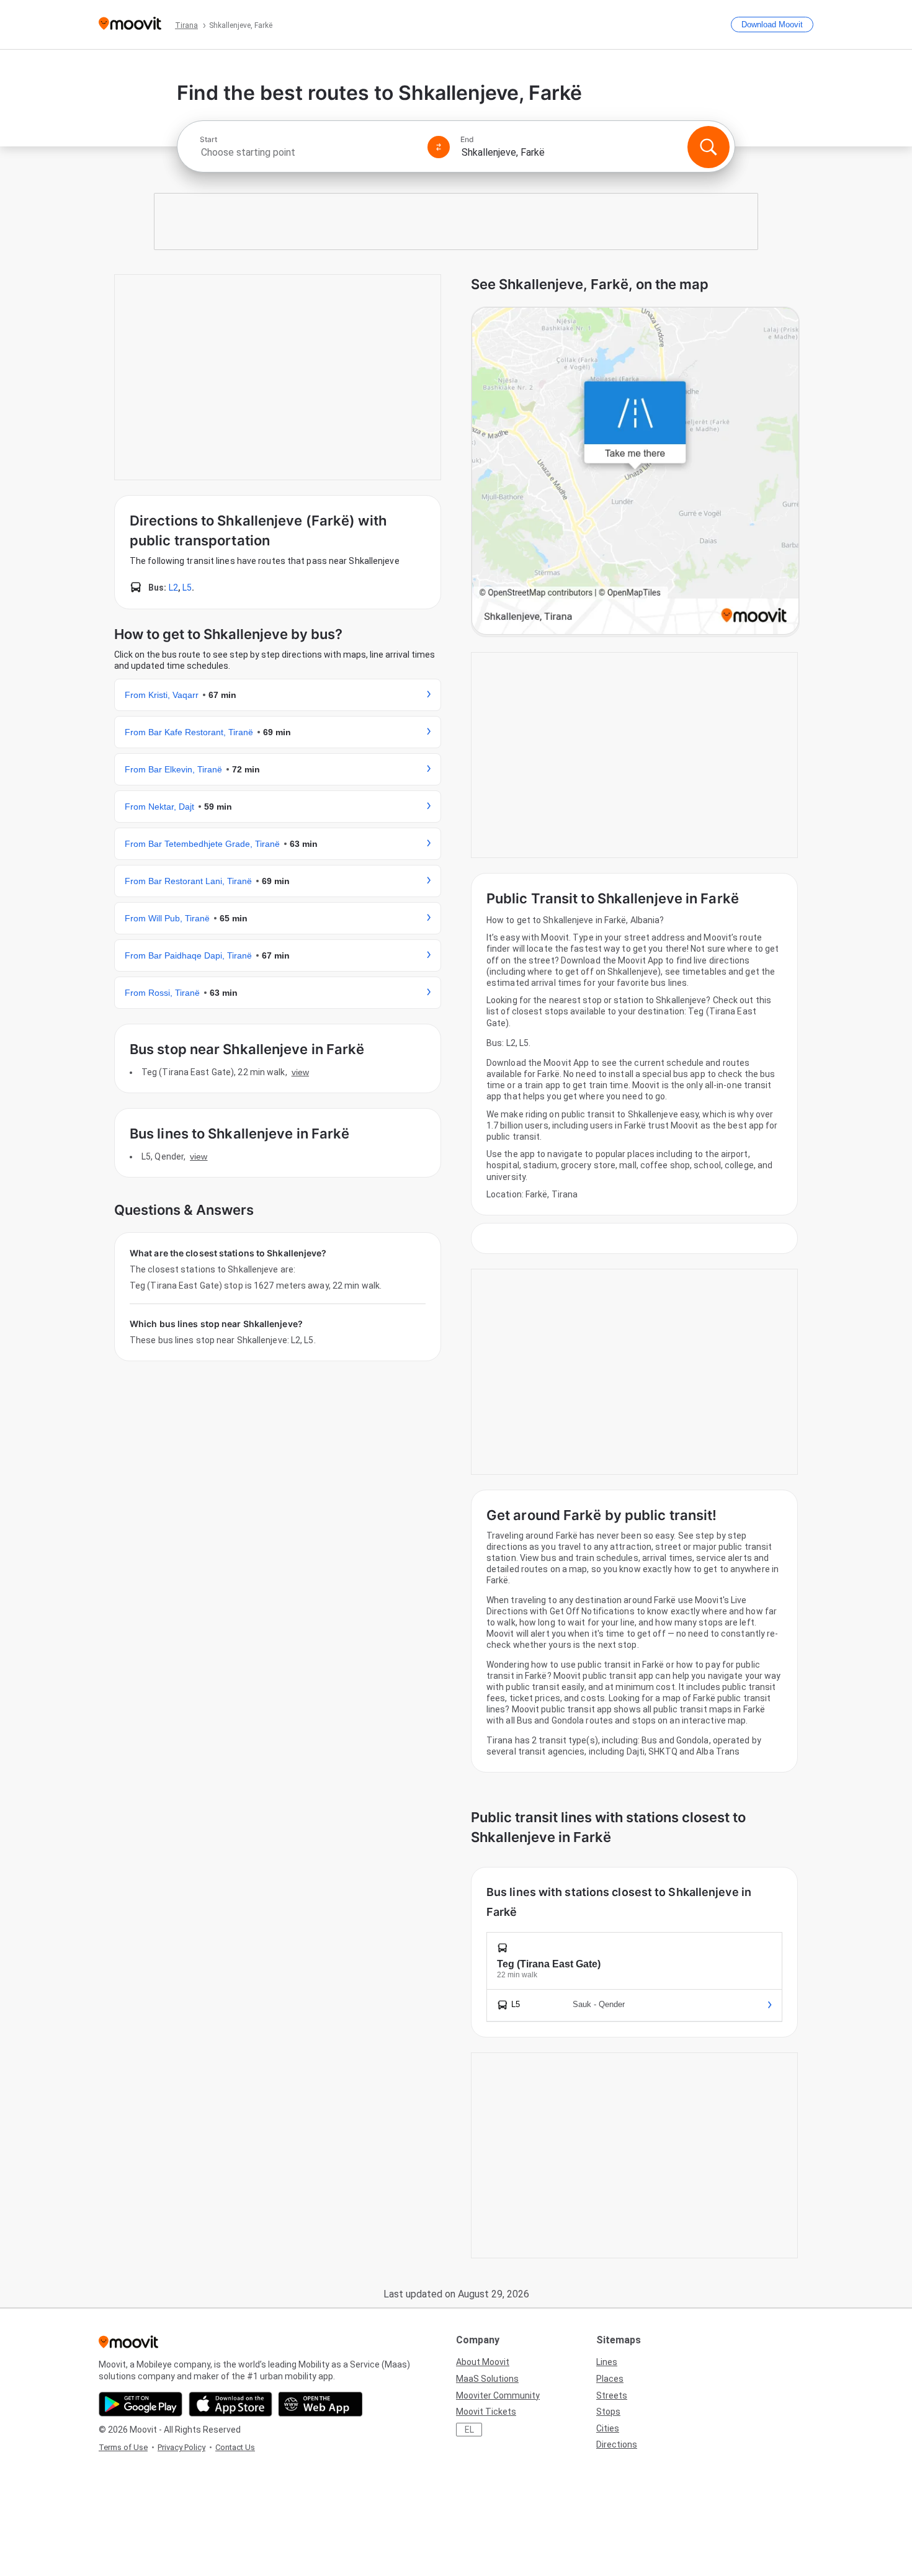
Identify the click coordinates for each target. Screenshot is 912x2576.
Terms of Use (123, 2447)
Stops (608, 2412)
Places (610, 2379)
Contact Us (235, 2447)
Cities (608, 2428)
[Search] (709, 147)
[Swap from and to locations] (439, 147)
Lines (607, 2362)
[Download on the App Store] (230, 2404)
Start (208, 140)
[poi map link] (635, 472)
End (467, 140)
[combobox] (308, 152)
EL (469, 2430)
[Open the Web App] (320, 2404)
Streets (612, 2395)
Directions (617, 2444)
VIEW (300, 1072)
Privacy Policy (181, 2447)
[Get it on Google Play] (141, 2404)
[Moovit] (130, 25)
